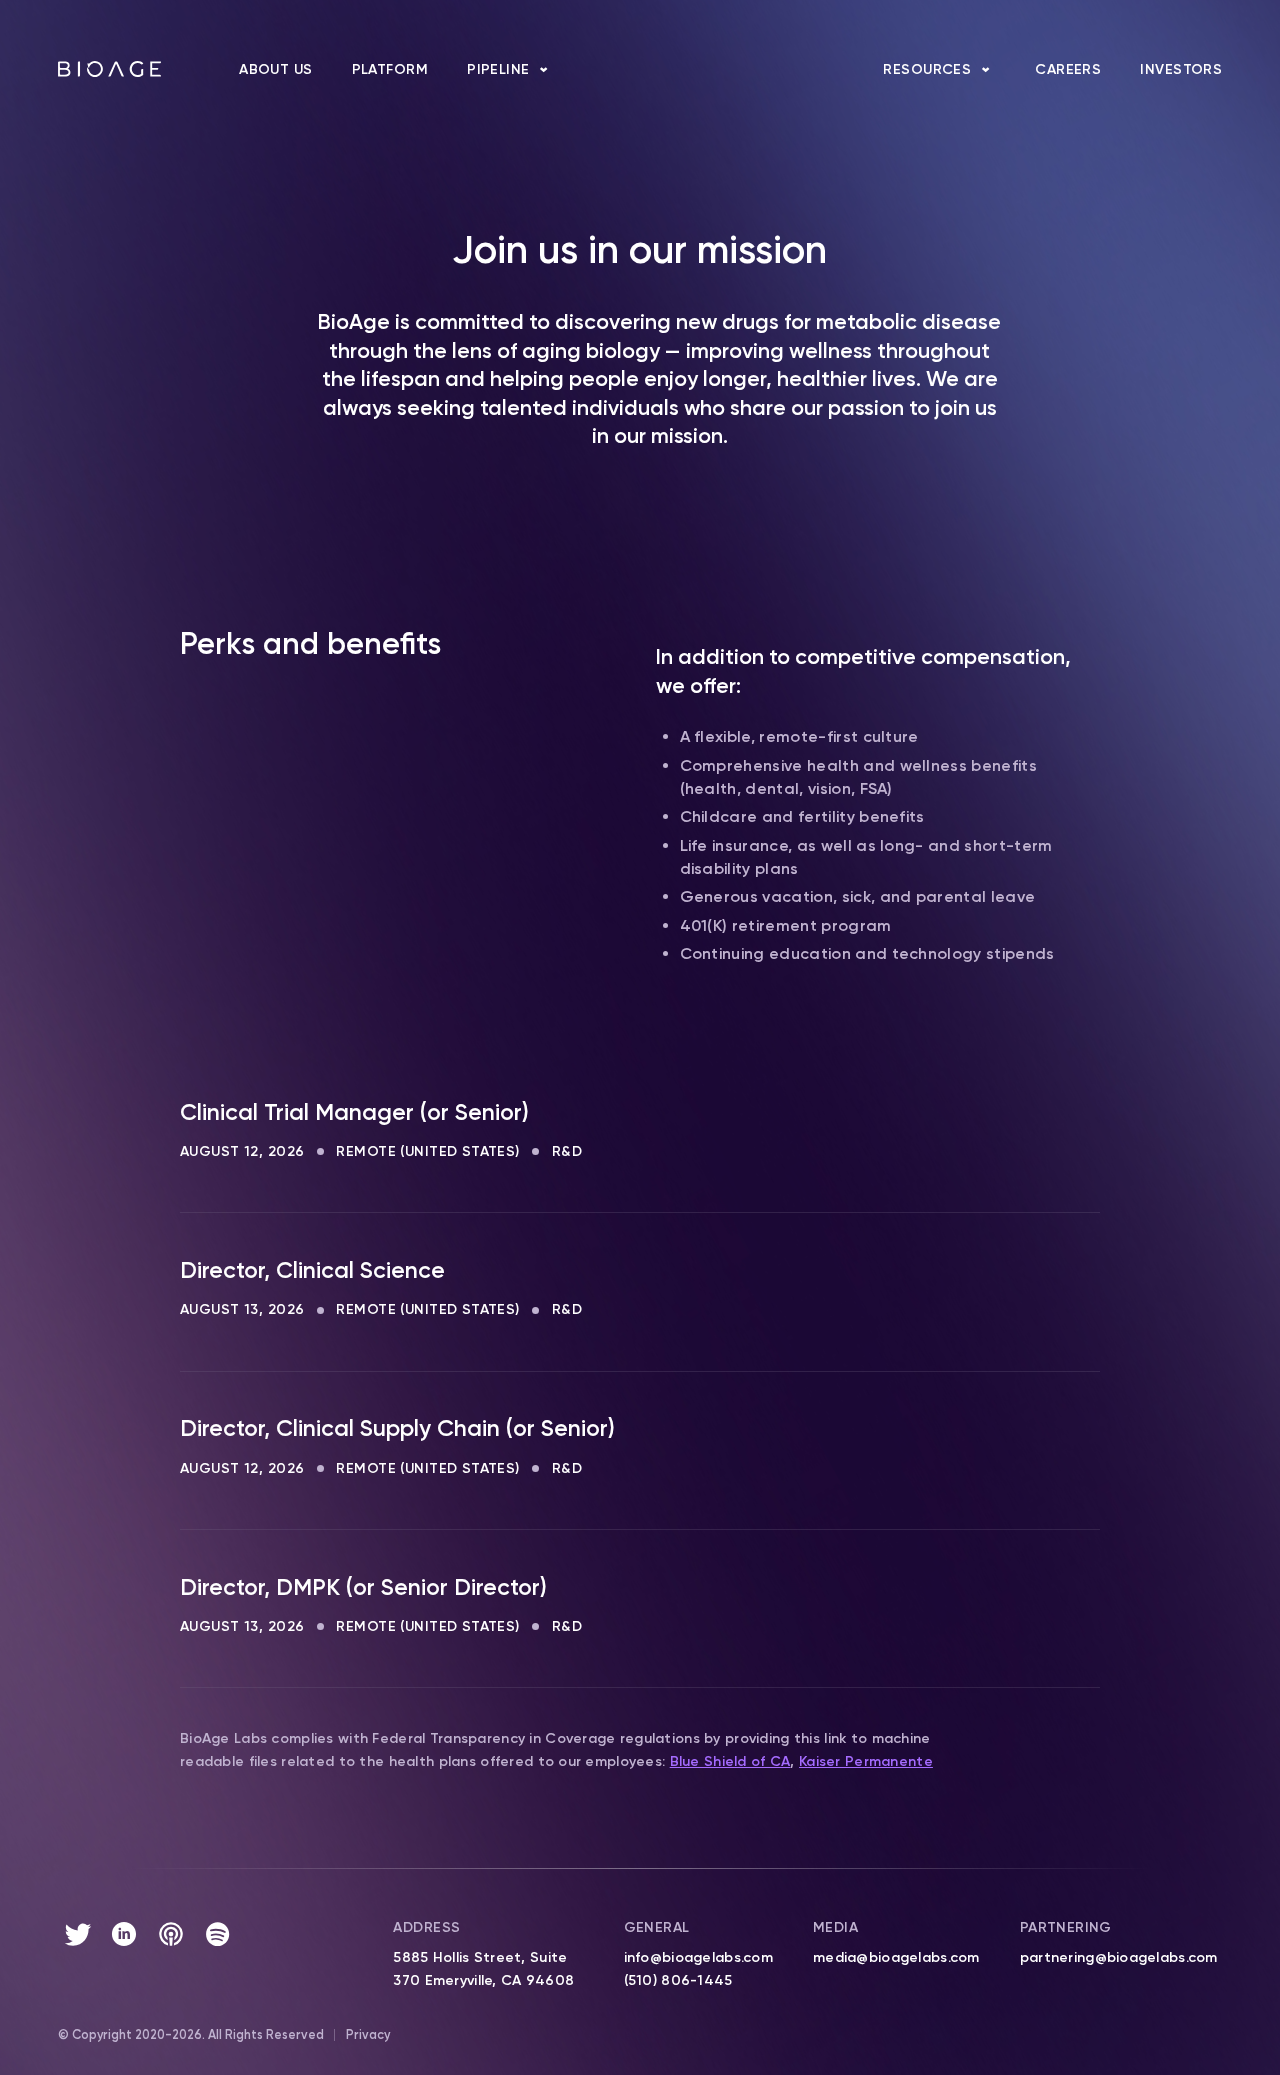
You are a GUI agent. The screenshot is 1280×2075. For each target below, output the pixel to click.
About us (275, 69)
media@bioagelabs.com (896, 1957)
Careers (1068, 69)
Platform (390, 69)
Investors (1181, 69)
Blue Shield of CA (730, 1761)
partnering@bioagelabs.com (1119, 1957)
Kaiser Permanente (866, 1761)
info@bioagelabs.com (698, 1957)
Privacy (368, 2035)
